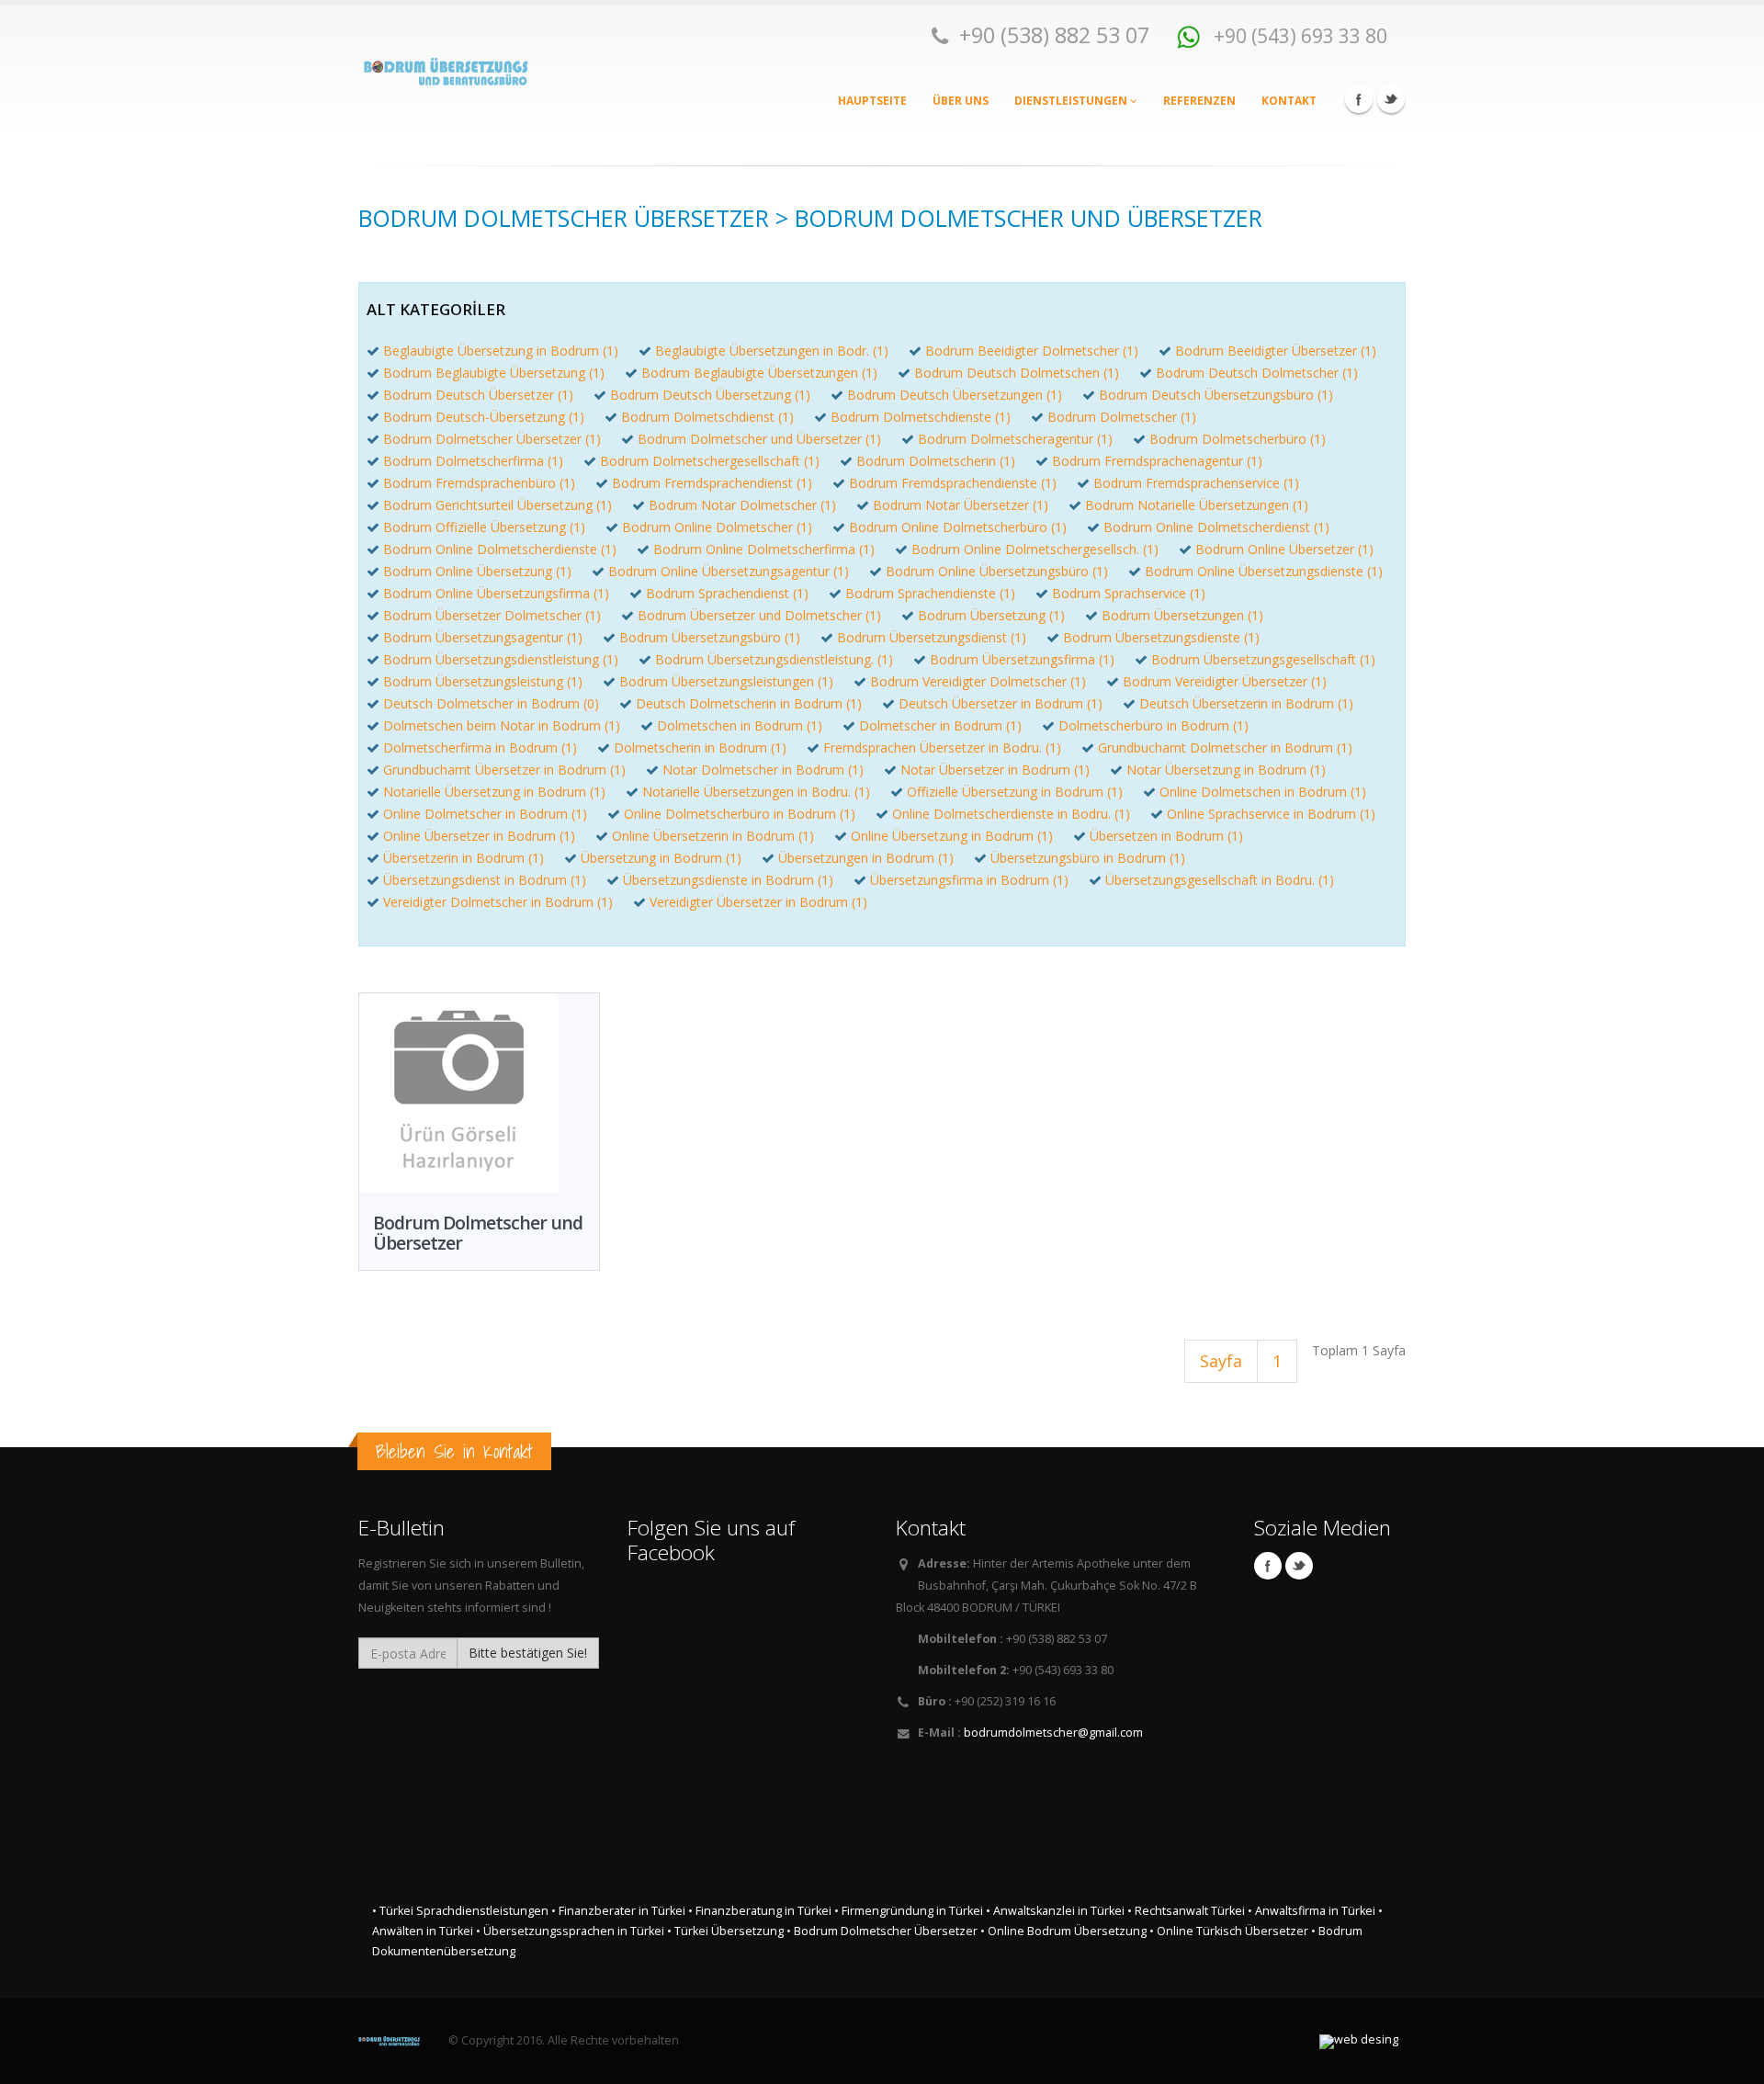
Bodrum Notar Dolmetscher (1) (742, 505)
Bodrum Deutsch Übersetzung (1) (710, 395)
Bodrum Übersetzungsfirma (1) (1022, 659)
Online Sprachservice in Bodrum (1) (1271, 814)
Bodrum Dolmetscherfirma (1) (473, 461)
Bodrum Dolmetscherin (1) (936, 461)
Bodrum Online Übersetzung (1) (477, 571)
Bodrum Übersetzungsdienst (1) (932, 637)
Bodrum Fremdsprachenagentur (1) (1157, 461)
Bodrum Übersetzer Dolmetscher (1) (492, 615)
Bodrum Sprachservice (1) (1129, 593)
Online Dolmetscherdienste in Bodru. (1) (1011, 814)
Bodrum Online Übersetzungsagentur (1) (729, 571)
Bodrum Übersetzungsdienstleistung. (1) (774, 659)
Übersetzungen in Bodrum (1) (866, 858)
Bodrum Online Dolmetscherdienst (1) (1216, 527)
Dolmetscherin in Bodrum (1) (700, 748)
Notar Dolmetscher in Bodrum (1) (763, 770)
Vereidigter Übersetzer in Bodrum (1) (758, 902)
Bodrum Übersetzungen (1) (1182, 615)
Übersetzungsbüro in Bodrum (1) (1088, 858)
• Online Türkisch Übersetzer (1229, 1931)
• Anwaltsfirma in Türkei (1312, 1911)
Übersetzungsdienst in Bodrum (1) (485, 880)
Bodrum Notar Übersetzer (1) (961, 505)
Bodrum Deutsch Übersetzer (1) (478, 395)
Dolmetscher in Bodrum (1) (940, 725)
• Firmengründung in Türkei (909, 1911)
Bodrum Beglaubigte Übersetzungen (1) (759, 373)
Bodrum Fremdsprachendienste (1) (953, 483)
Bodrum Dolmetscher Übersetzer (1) (492, 439)
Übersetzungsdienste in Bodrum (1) (728, 880)
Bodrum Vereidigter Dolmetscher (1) (978, 681)
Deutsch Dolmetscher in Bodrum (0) (491, 703)
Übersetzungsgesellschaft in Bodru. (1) (1220, 880)
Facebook (1359, 99)
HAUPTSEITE (872, 101)
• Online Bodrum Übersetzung (1063, 1931)
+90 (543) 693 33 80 (1298, 35)
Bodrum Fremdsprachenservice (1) (1196, 483)
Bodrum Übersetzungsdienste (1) (1161, 637)
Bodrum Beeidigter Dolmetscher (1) (1032, 351)
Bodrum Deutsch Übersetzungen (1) (955, 395)
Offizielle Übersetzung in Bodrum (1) (1015, 792)
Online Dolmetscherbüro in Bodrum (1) (740, 814)
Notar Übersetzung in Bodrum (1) (1226, 770)
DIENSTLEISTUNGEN (1072, 101)
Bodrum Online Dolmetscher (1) (717, 527)
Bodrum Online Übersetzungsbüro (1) (997, 571)
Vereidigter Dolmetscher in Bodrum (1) (498, 902)
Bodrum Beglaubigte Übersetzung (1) (494, 373)
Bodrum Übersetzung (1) (991, 615)
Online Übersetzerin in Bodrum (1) (713, 836)
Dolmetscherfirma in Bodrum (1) (480, 748)
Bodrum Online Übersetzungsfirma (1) (496, 593)
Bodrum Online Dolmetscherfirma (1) (764, 549)
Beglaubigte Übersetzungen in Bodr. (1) (772, 351)
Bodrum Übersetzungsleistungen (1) (726, 681)
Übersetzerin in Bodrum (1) (464, 858)
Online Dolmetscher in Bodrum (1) (485, 814)
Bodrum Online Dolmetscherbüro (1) (958, 527)
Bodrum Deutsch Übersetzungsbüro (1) (1216, 395)
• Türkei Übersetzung (725, 1931)
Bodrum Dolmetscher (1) (1122, 417)
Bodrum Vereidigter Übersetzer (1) (1225, 681)
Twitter (1391, 99)
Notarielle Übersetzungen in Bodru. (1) (756, 792)
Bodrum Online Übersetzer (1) (1284, 549)
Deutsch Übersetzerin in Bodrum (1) (1246, 703)
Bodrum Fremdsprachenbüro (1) (479, 483)
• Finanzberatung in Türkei (760, 1911)
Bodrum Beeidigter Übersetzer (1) (1276, 351)
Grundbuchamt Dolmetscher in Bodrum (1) (1225, 748)
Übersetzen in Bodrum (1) (1166, 836)
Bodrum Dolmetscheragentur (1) (1015, 439)
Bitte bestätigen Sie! (528, 1653)
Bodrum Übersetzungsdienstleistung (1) (501, 659)
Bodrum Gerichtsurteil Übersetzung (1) (498, 505)
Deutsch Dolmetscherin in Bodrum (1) (749, 703)
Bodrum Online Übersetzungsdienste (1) (1264, 571)
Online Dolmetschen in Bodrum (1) (1263, 792)
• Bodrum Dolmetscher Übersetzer (882, 1931)
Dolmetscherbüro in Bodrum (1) (1153, 725)
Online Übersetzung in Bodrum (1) (952, 836)
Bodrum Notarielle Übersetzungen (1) (1197, 505)
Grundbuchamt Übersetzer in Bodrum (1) (504, 770)
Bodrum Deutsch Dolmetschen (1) (1017, 373)
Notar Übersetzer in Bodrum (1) (995, 770)
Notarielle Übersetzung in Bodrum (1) (494, 792)
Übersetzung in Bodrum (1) (661, 858)
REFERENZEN (1199, 101)
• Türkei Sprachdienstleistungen (460, 1911)
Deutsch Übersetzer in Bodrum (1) (1001, 703)
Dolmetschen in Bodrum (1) (740, 725)
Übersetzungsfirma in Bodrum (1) (969, 880)
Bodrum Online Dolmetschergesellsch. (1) (1035, 549)
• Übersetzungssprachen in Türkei (570, 1931)
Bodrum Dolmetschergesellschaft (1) (710, 461)
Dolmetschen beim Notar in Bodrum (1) (502, 725)
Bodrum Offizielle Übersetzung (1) (484, 527)
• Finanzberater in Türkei (618, 1911)
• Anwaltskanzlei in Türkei (1055, 1911)
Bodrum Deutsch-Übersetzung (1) (484, 417)
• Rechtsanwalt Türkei (1186, 1911)
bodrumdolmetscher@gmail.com (1053, 1733)
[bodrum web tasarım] (1359, 2042)
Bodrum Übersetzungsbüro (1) (710, 637)
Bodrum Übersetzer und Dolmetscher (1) (759, 615)
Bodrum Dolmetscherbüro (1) (1238, 439)
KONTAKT (1289, 101)
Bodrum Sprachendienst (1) (727, 593)
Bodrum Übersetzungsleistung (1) (483, 681)
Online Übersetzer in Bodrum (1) (479, 836)
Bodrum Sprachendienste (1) (930, 593)
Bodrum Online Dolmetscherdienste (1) (500, 549)
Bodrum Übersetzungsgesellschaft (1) (1263, 659)
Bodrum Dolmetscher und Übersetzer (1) (759, 439)
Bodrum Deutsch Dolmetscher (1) (1257, 373)
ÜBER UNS (961, 101)
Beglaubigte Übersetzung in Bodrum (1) (501, 351)
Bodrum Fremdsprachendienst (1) (712, 483)
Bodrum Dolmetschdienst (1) (707, 417)
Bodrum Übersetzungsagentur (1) (483, 637)
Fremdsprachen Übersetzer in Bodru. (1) (942, 748)
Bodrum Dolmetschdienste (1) (921, 417)
